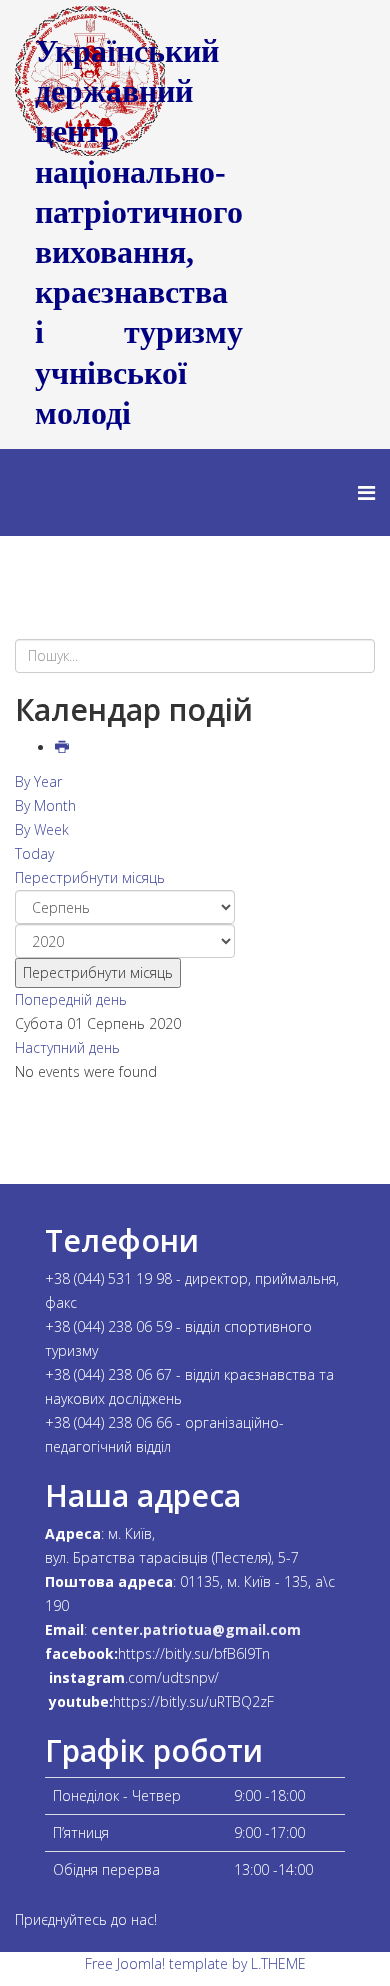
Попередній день (71, 999)
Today (34, 853)
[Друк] (64, 747)
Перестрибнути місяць (90, 877)
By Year (38, 781)
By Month (45, 805)
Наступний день (67, 1047)
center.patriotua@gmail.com (196, 1629)
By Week (42, 829)
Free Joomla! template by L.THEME (195, 1963)
